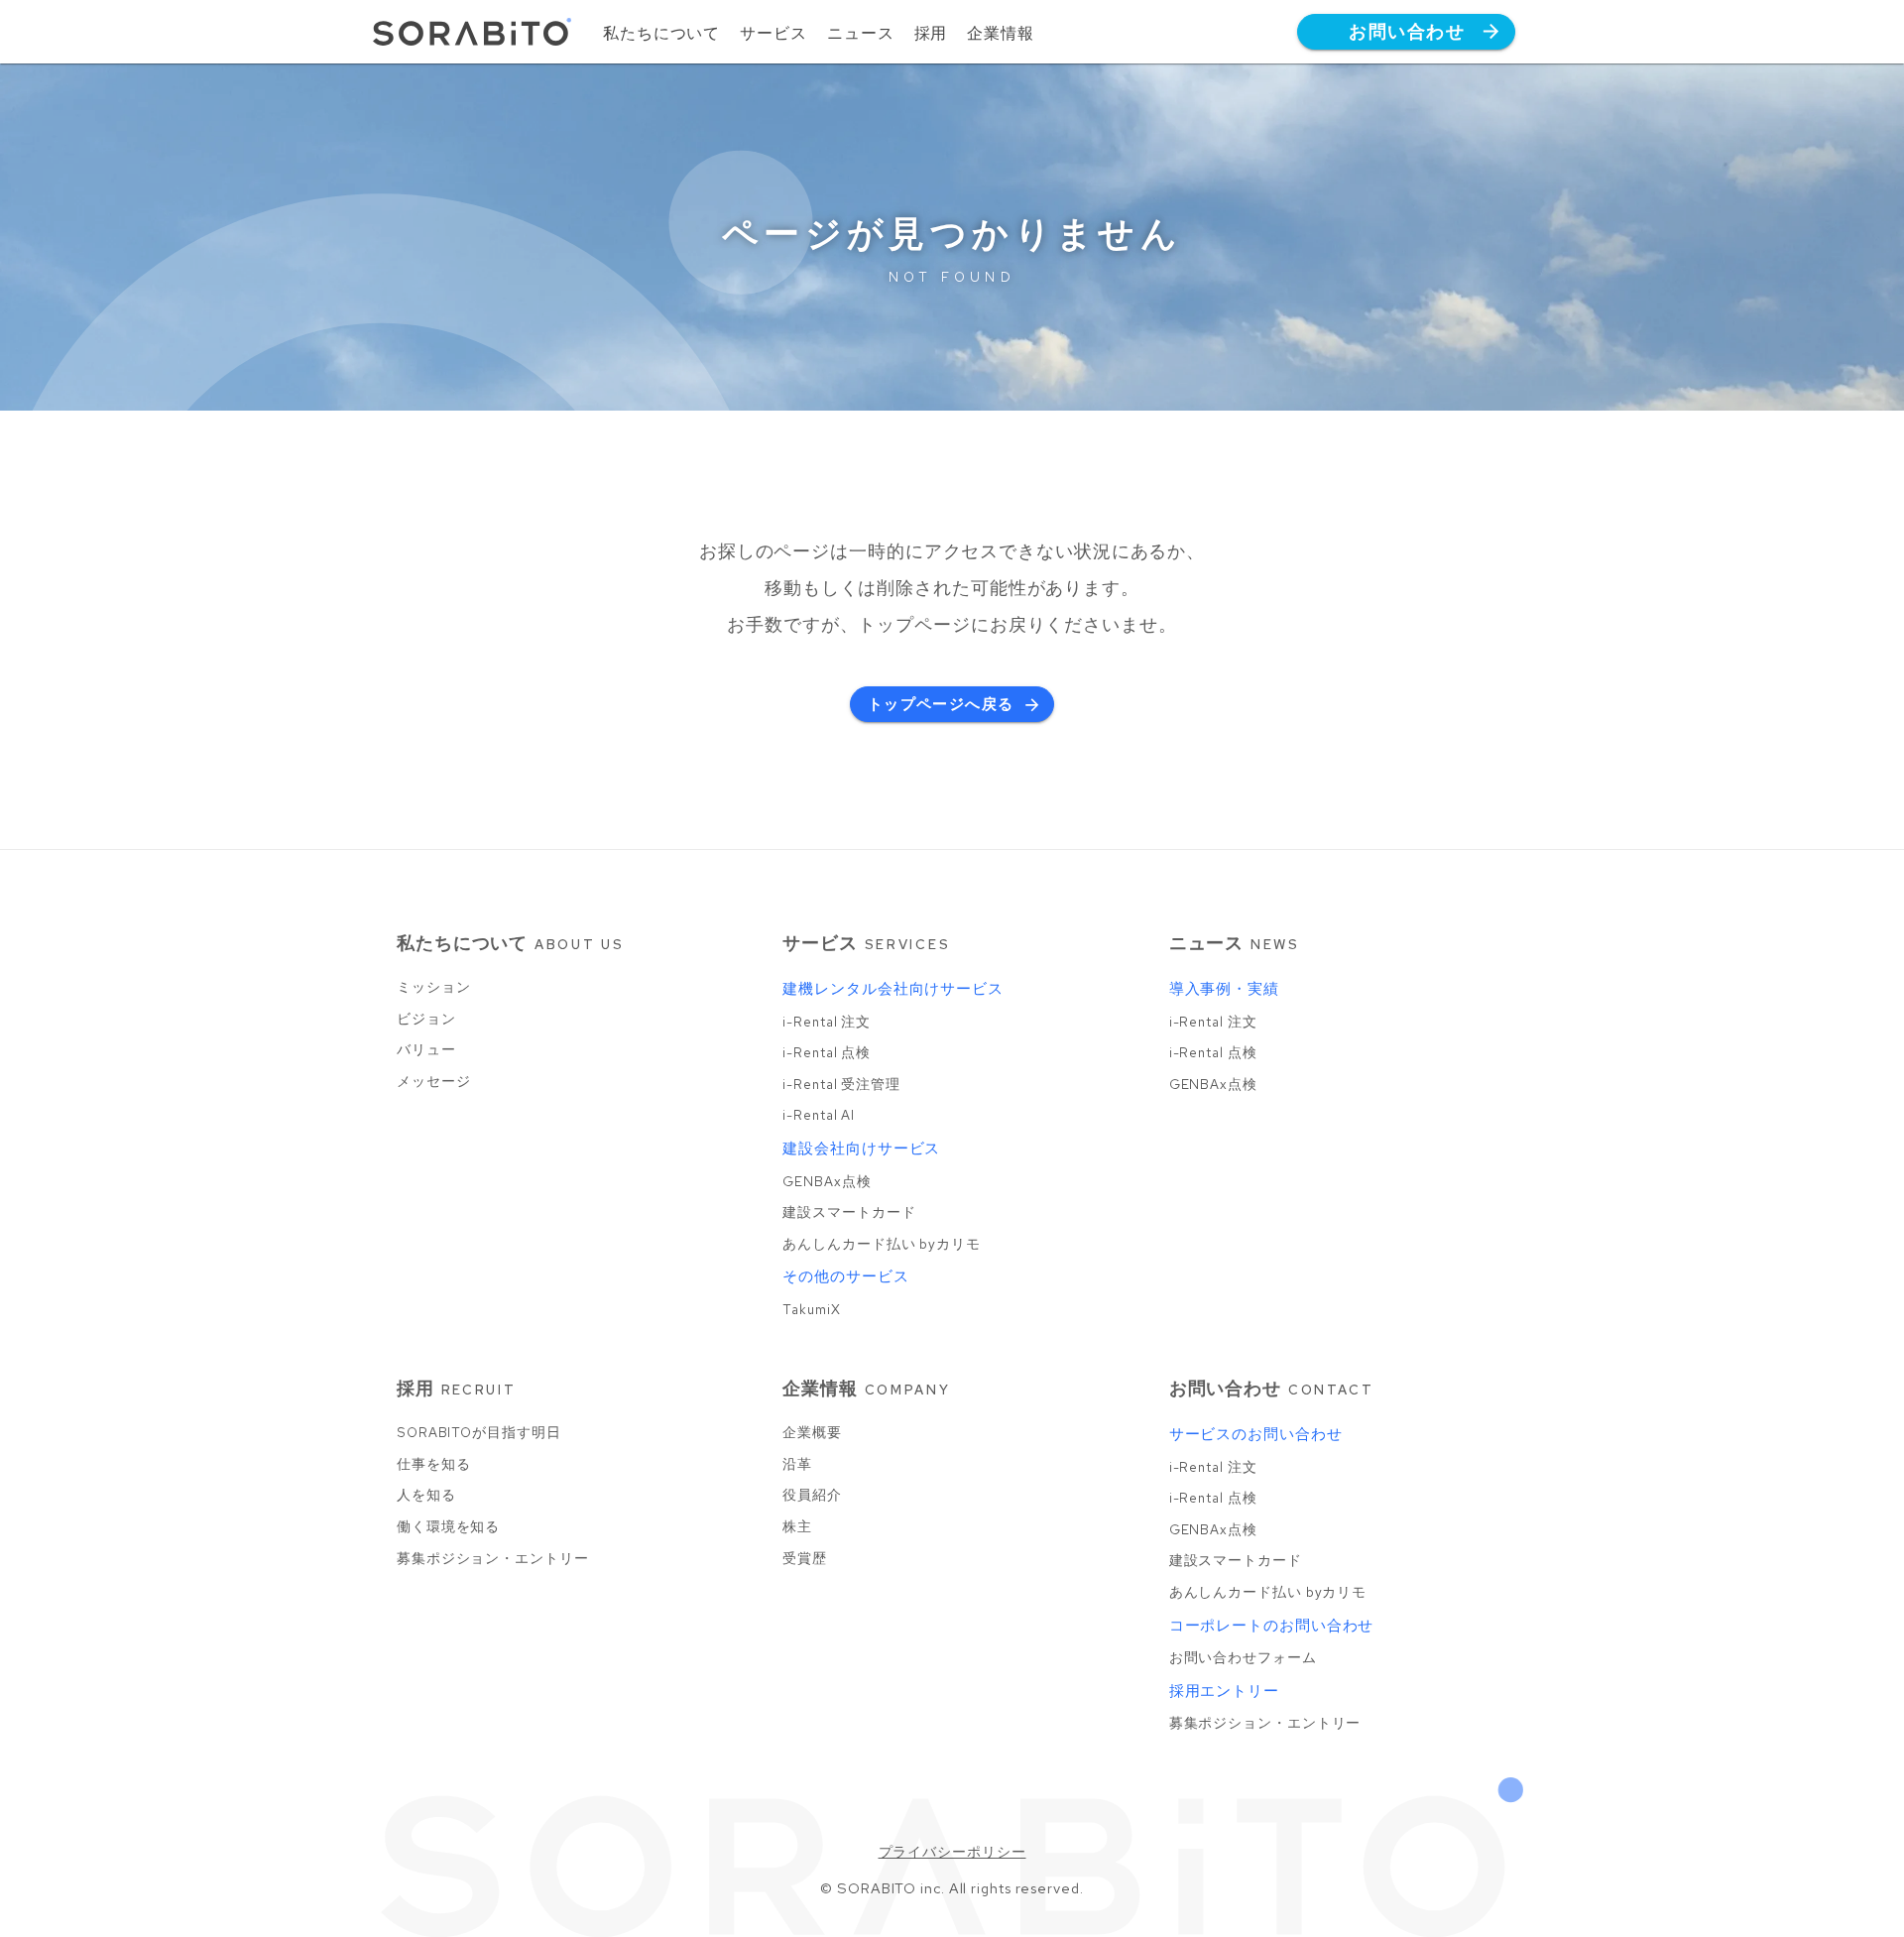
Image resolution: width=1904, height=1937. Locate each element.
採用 (931, 33)
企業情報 (1001, 33)
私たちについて (661, 33)
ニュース (861, 33)
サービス (773, 33)
